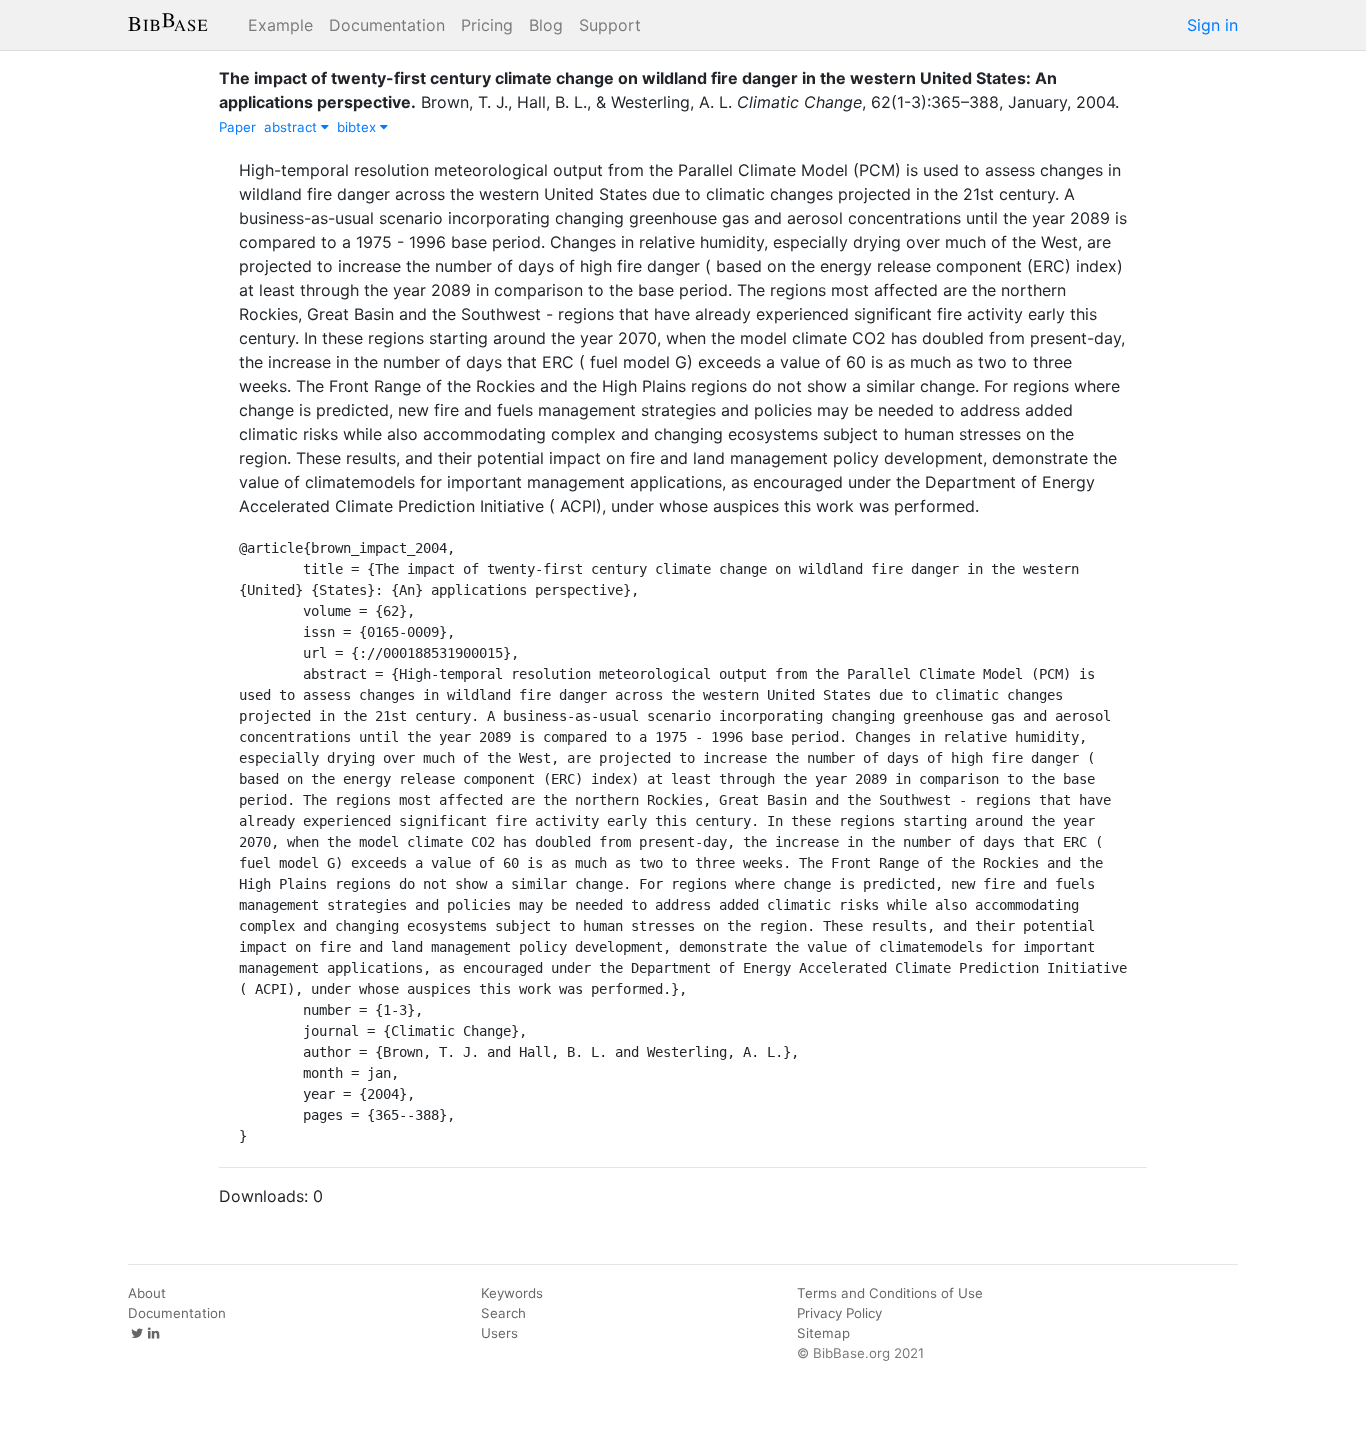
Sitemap (823, 1333)
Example (280, 25)
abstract (292, 127)
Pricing (487, 25)
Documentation (387, 25)
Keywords (512, 1293)
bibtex (358, 127)
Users (499, 1333)
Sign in (1212, 25)
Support (610, 25)
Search (503, 1313)
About (147, 1293)
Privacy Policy (839, 1313)
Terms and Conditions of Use (890, 1293)
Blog (546, 25)
